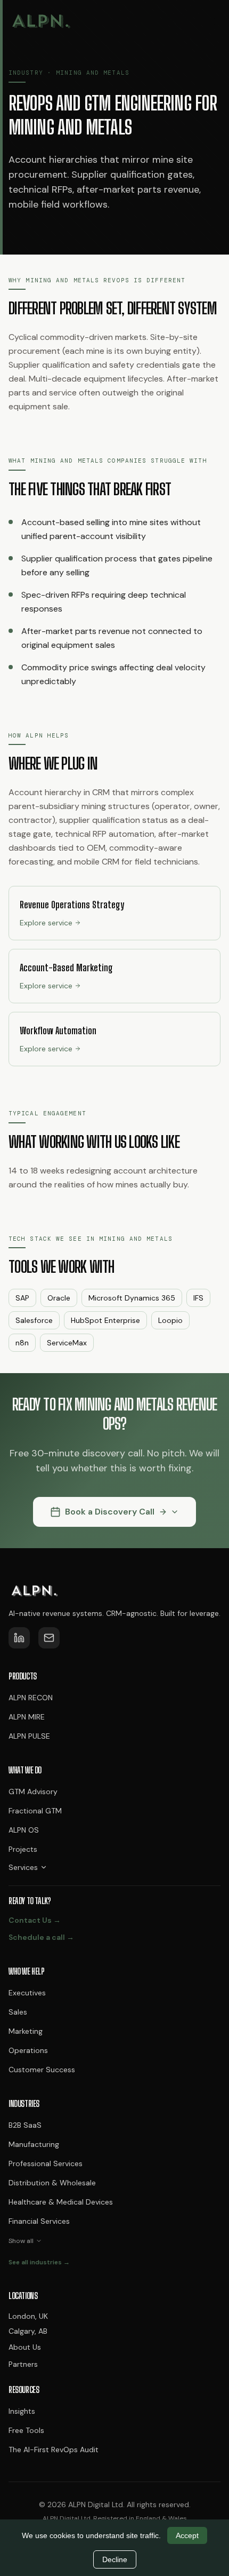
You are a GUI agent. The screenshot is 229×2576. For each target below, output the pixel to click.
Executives (27, 1993)
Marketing (26, 2031)
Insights (22, 2411)
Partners (23, 2364)
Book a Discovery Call (110, 1512)
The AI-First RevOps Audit (54, 2450)
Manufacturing (34, 2144)
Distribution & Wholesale (52, 2183)
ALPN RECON (31, 1698)
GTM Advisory (33, 1792)
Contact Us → (35, 1920)
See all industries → (39, 2262)
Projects (23, 1849)
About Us (25, 2347)
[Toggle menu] (210, 21)
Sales (18, 2012)
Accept (187, 2535)
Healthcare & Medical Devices (61, 2202)
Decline (115, 2559)
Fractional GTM (35, 1811)
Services (23, 1867)
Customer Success (42, 2070)
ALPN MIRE (27, 1717)
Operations (28, 2050)
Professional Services (46, 2163)
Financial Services (39, 2221)
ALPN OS (24, 1830)
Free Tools (26, 2430)
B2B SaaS (25, 2125)
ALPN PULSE (29, 1736)
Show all (21, 2241)
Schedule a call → (41, 1937)
